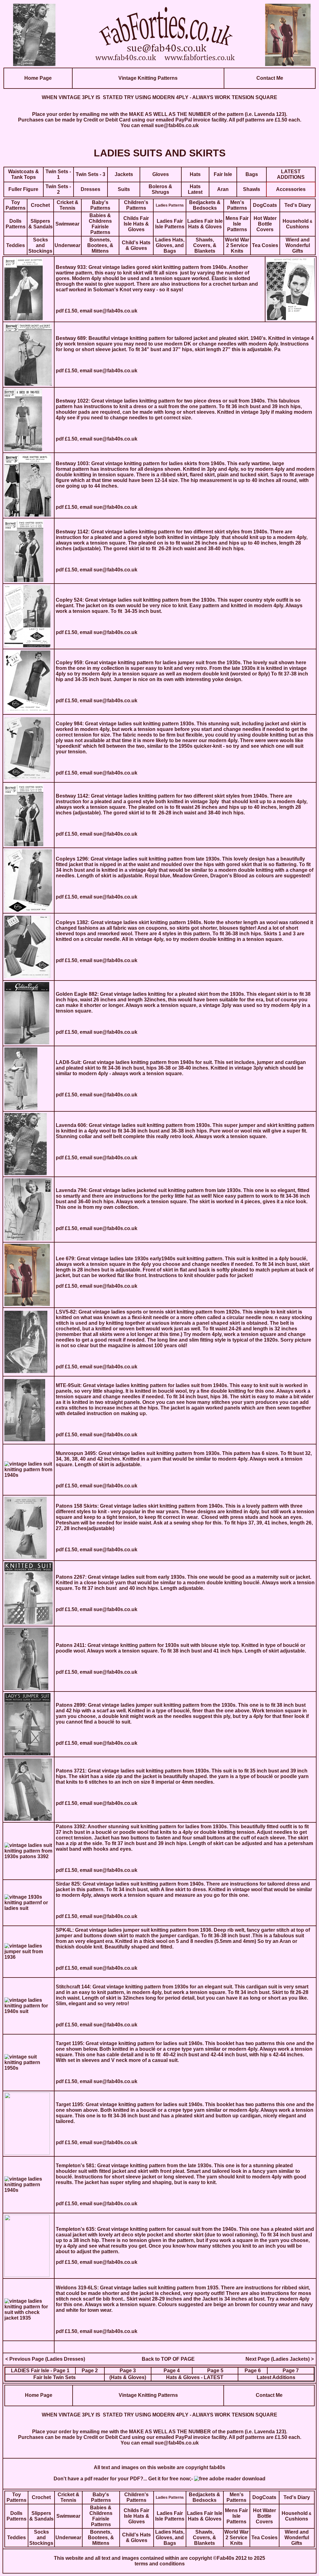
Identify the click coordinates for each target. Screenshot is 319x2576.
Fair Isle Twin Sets (55, 2377)
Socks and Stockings (40, 245)
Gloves (161, 174)
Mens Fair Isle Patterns (237, 224)
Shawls (252, 189)
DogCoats (265, 205)
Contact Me (270, 78)
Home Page (38, 78)
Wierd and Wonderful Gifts (298, 245)
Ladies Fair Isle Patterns (170, 224)
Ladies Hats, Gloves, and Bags (170, 245)
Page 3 (128, 2371)
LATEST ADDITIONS (291, 174)
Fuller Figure (23, 189)
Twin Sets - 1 (58, 174)
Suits (124, 189)
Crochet (40, 205)
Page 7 (291, 2371)
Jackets (124, 174)
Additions (283, 2377)
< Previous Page (25, 2359)
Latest (264, 2377)
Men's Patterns (237, 205)
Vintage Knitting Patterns (148, 78)
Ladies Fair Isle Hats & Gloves (205, 224)
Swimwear (67, 224)
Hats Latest (195, 189)
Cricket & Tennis (68, 205)
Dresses (90, 189)
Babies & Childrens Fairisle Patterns (100, 224)
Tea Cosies (265, 245)
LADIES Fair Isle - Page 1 (40, 2371)
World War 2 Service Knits (237, 245)
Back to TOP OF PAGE (168, 2359)
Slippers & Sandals (40, 224)
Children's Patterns (136, 205)
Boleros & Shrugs (160, 189)
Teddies (16, 245)
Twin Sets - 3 (90, 174)
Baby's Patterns (100, 205)
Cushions (298, 227)
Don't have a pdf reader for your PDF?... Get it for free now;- (124, 2479)
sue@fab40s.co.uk (177, 125)
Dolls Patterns (16, 224)
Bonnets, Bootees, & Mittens (100, 245)
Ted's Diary (298, 205)
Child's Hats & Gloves (136, 245)
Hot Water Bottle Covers (265, 224)
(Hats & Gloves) (128, 2377)
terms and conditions (160, 2564)
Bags (252, 174)
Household (296, 221)
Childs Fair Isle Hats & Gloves (136, 224)
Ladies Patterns (170, 205)
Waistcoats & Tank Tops (24, 174)
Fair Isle (223, 174)
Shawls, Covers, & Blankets (205, 245)
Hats (195, 174)
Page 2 (90, 2371)
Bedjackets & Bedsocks (205, 205)
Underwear (67, 245)
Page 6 (253, 2371)
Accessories (291, 189)
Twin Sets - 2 (58, 189)
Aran (223, 189)
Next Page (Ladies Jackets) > (280, 2359)
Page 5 (215, 2371)
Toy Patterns (16, 205)
